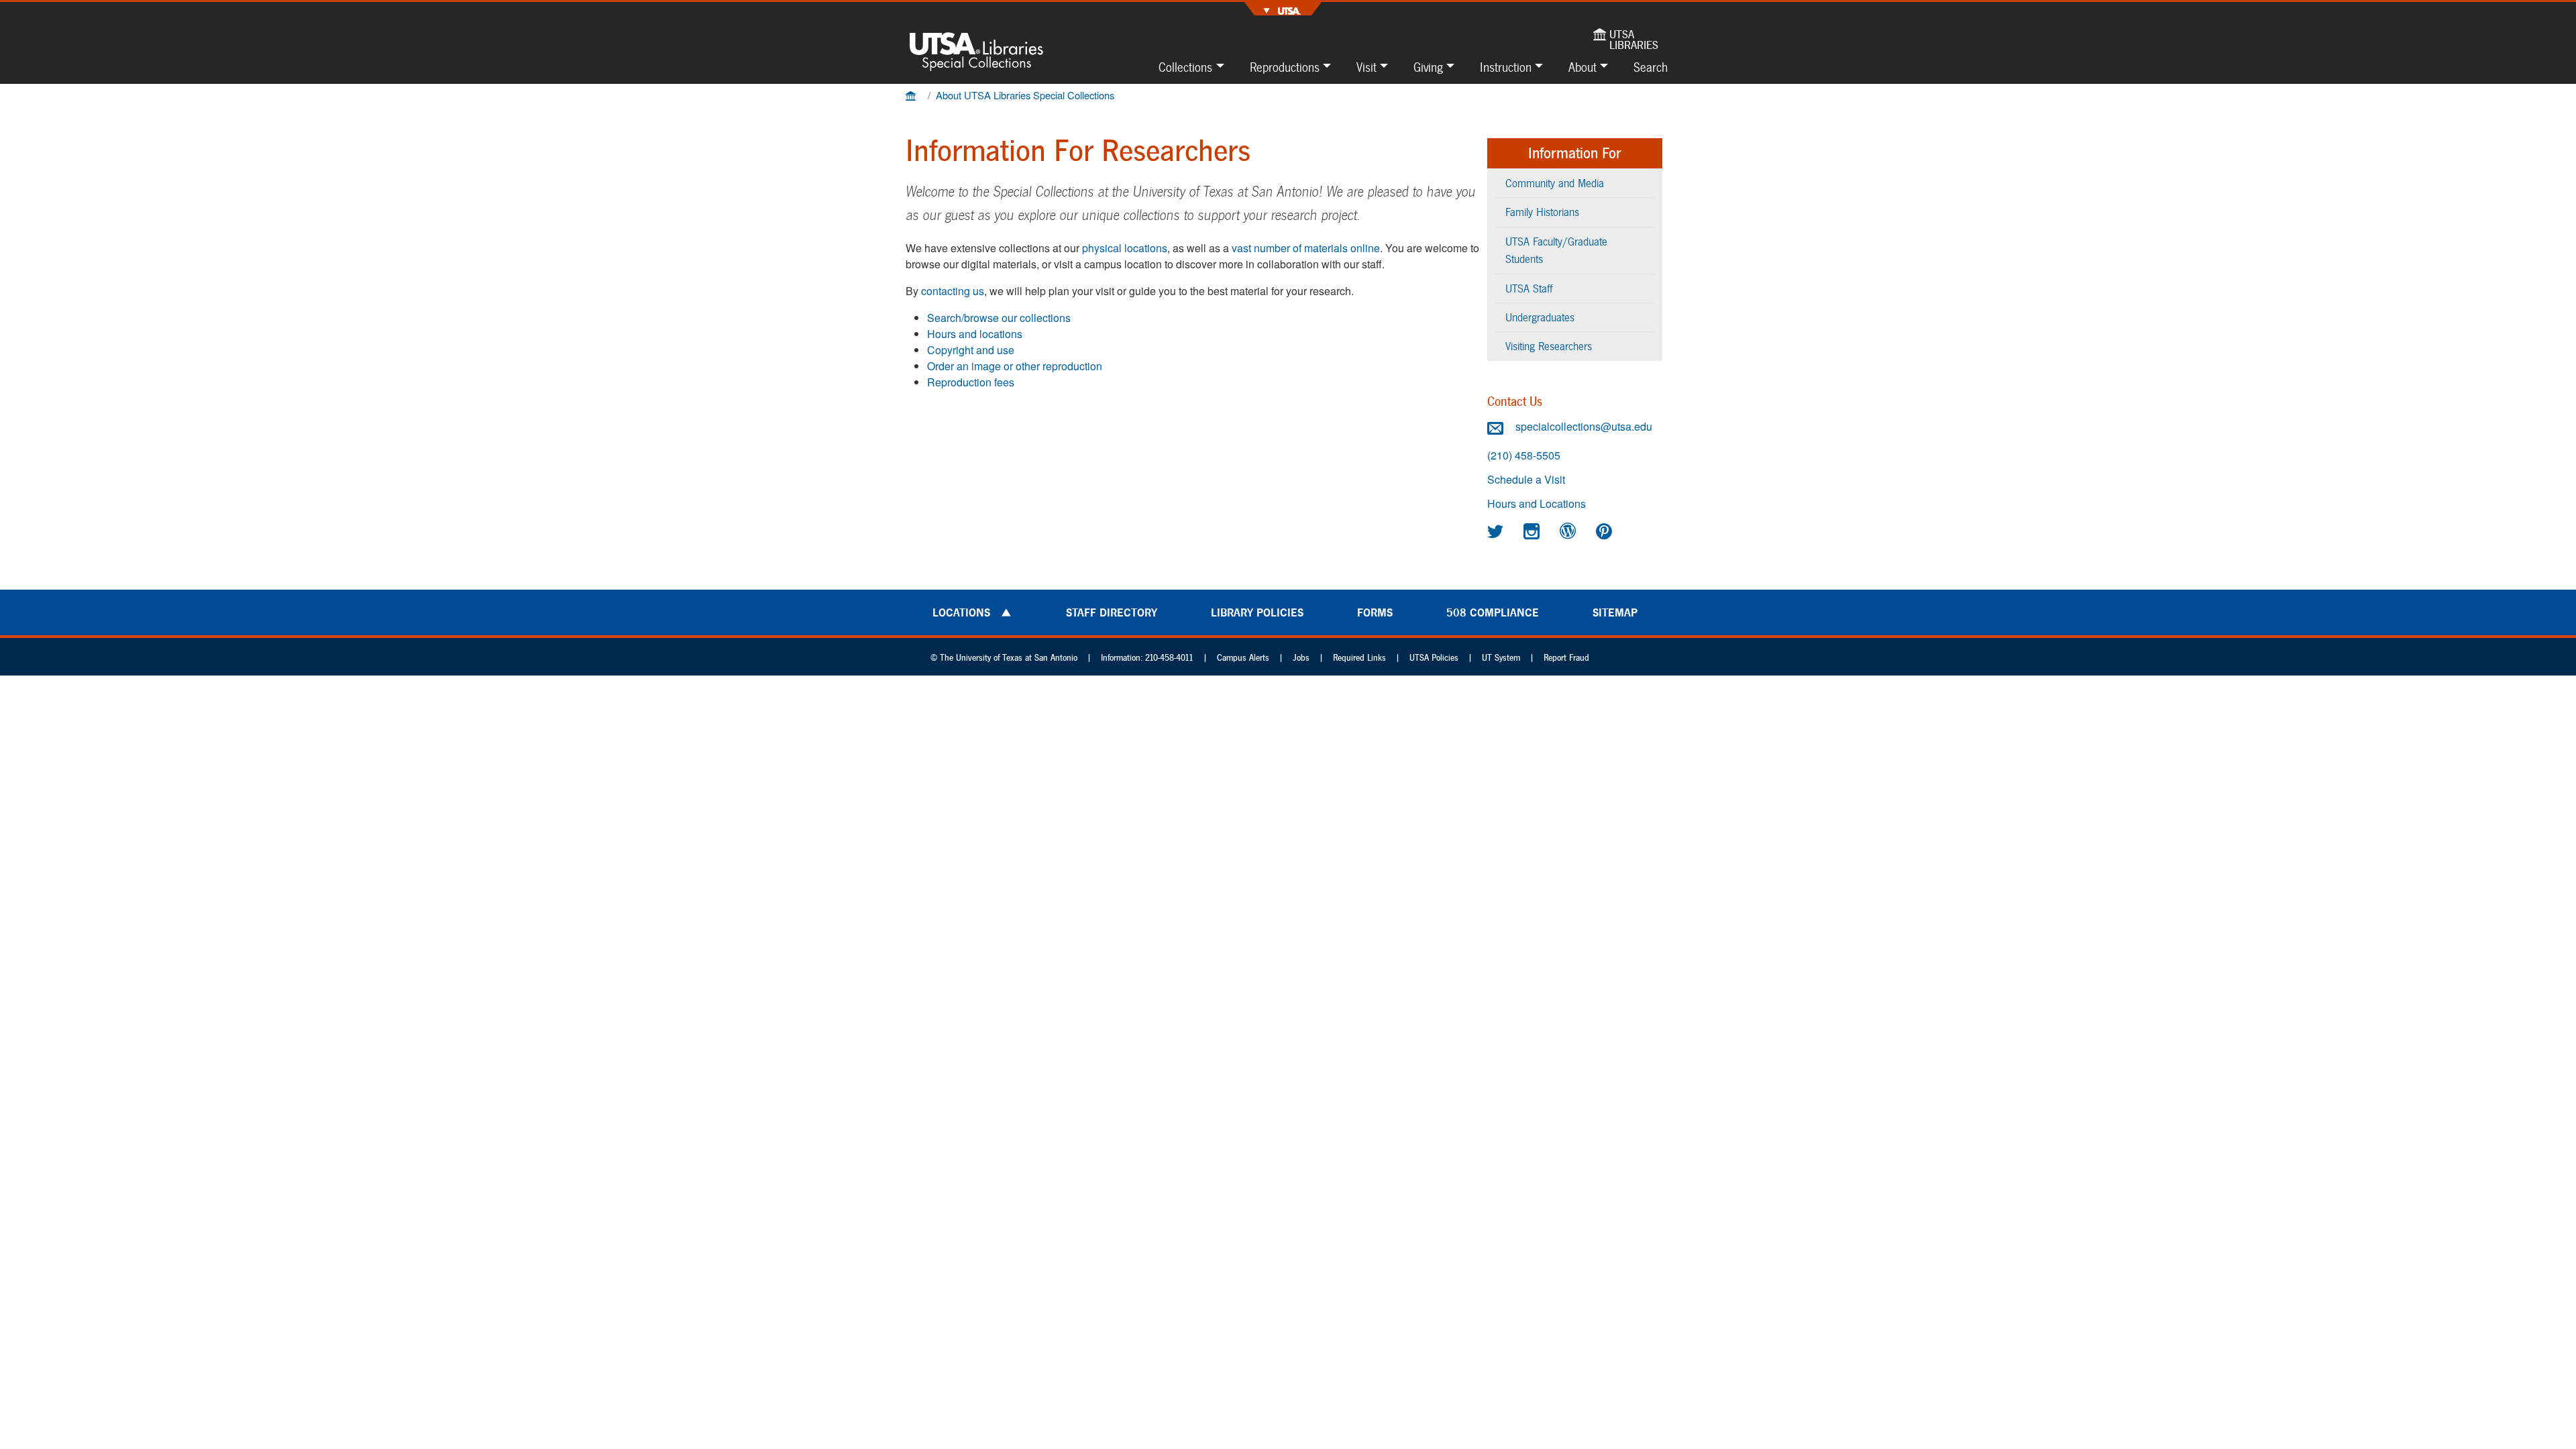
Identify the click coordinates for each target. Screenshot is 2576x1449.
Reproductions (1285, 67)
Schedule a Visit (1526, 480)
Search (1651, 67)
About (1582, 67)
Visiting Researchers (1549, 346)
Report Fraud (1566, 658)
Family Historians (1542, 212)
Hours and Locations (1537, 504)
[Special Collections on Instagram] (1534, 531)
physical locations (1125, 248)
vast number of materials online (1306, 248)
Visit (1366, 67)
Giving (1428, 67)
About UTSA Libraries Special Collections (1025, 95)
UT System (1501, 658)
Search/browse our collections (999, 318)
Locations (961, 612)
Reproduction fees (971, 382)
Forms (1375, 612)
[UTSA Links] (1283, 9)
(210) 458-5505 (1524, 455)
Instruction (1506, 67)
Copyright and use (971, 350)
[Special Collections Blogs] (1570, 531)
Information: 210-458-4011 (1147, 658)
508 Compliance (1493, 612)
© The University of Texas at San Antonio (1004, 658)
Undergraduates (1540, 317)
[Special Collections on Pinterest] (1606, 531)
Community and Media (1555, 183)
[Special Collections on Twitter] (1497, 531)
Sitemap (1615, 612)
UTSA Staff (1529, 288)
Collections (1185, 67)
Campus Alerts (1243, 658)
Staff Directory (1112, 612)
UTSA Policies (1434, 658)
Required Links (1359, 658)
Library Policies (1257, 612)
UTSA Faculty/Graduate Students (1556, 250)
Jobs (1301, 658)
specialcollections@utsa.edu (1582, 426)
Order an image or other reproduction (1015, 366)
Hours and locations (975, 334)
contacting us (953, 291)
